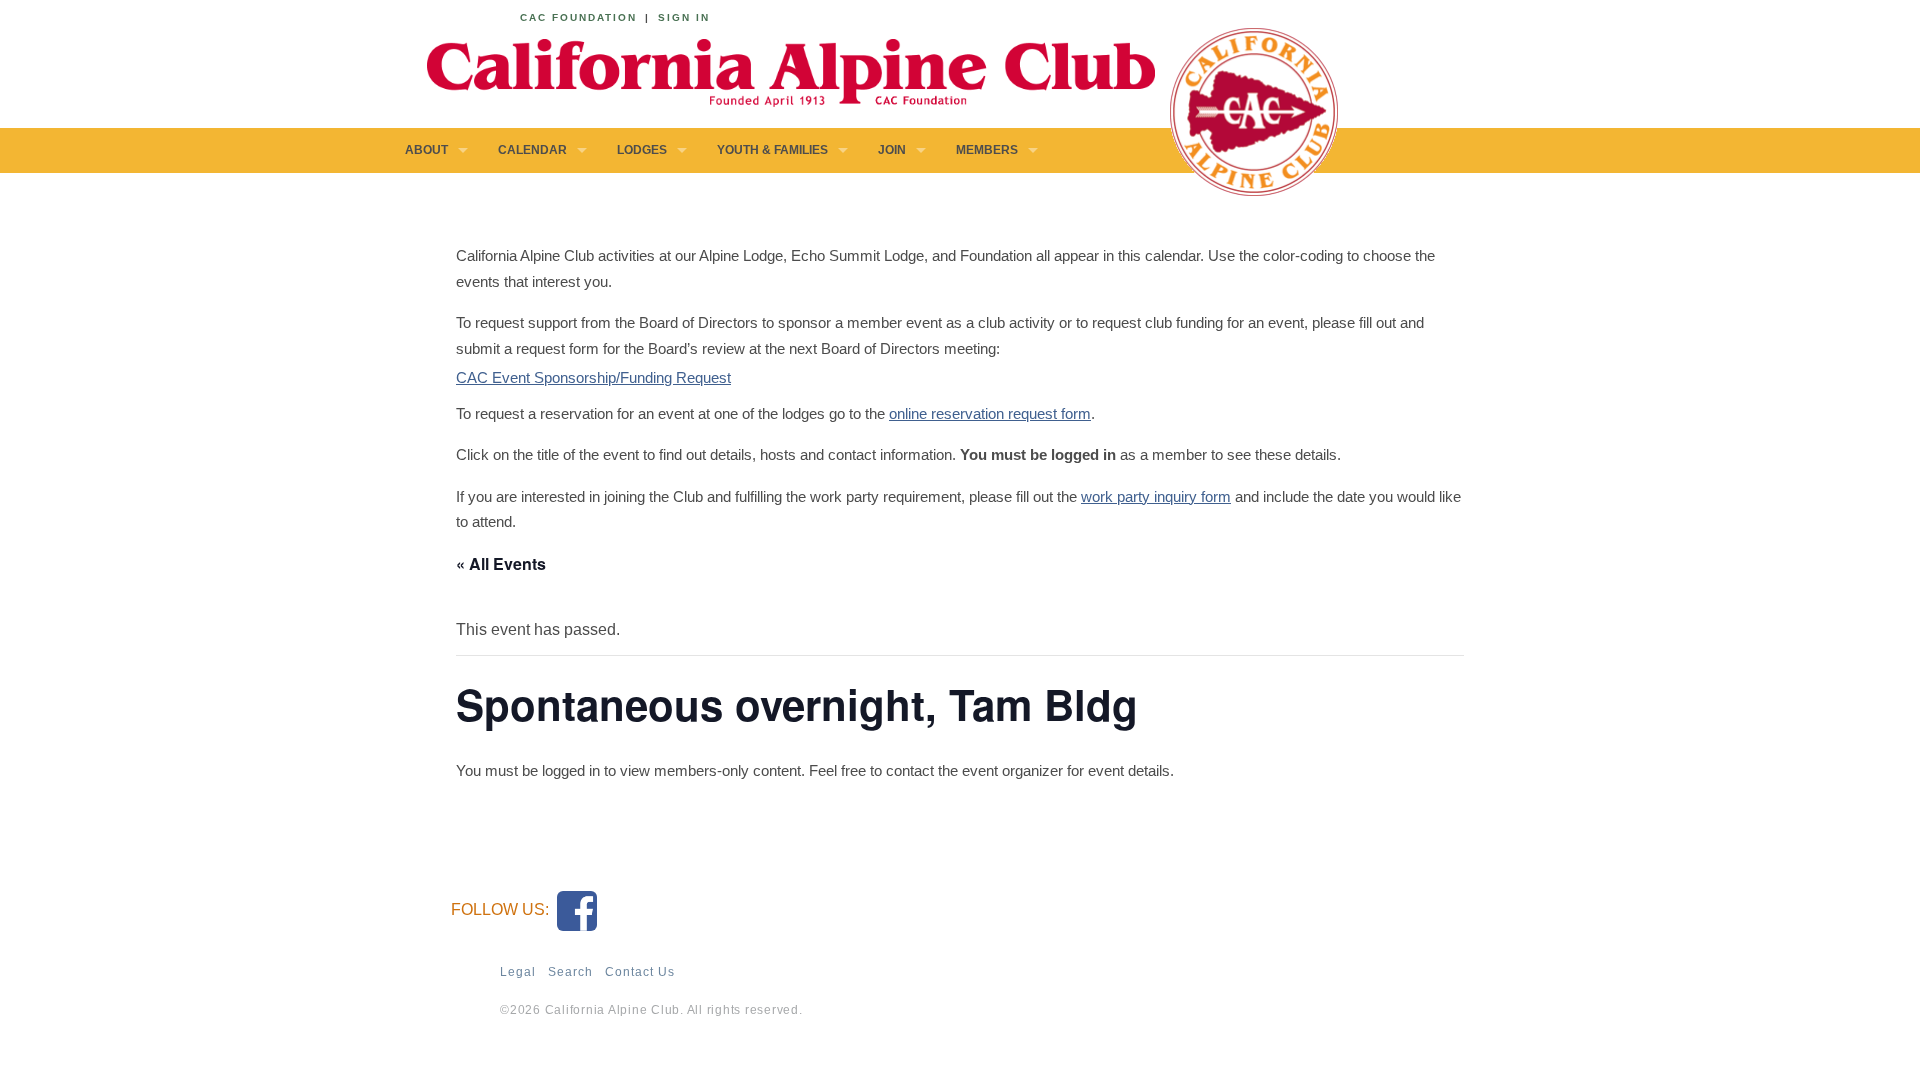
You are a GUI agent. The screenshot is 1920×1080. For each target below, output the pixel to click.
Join (892, 150)
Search (570, 972)
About (426, 150)
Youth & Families (772, 150)
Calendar (532, 150)
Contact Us (640, 972)
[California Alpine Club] (780, 69)
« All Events (501, 563)
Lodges (642, 150)
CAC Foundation (578, 17)
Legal (518, 972)
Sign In (684, 17)
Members (987, 150)
